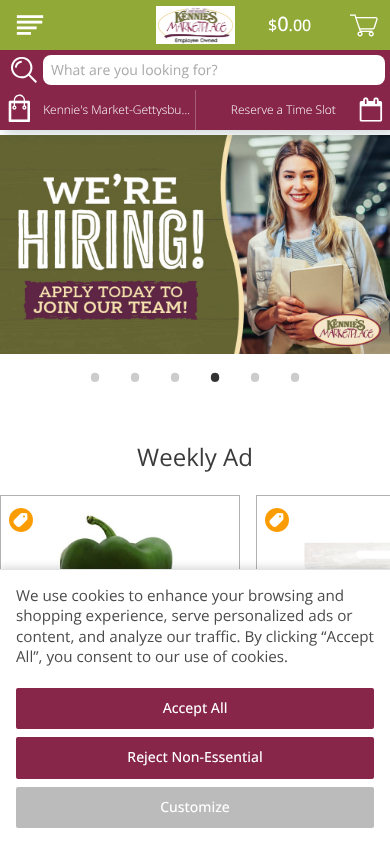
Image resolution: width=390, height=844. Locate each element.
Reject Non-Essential (194, 757)
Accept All (195, 708)
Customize (195, 807)
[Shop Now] (30, 25)
